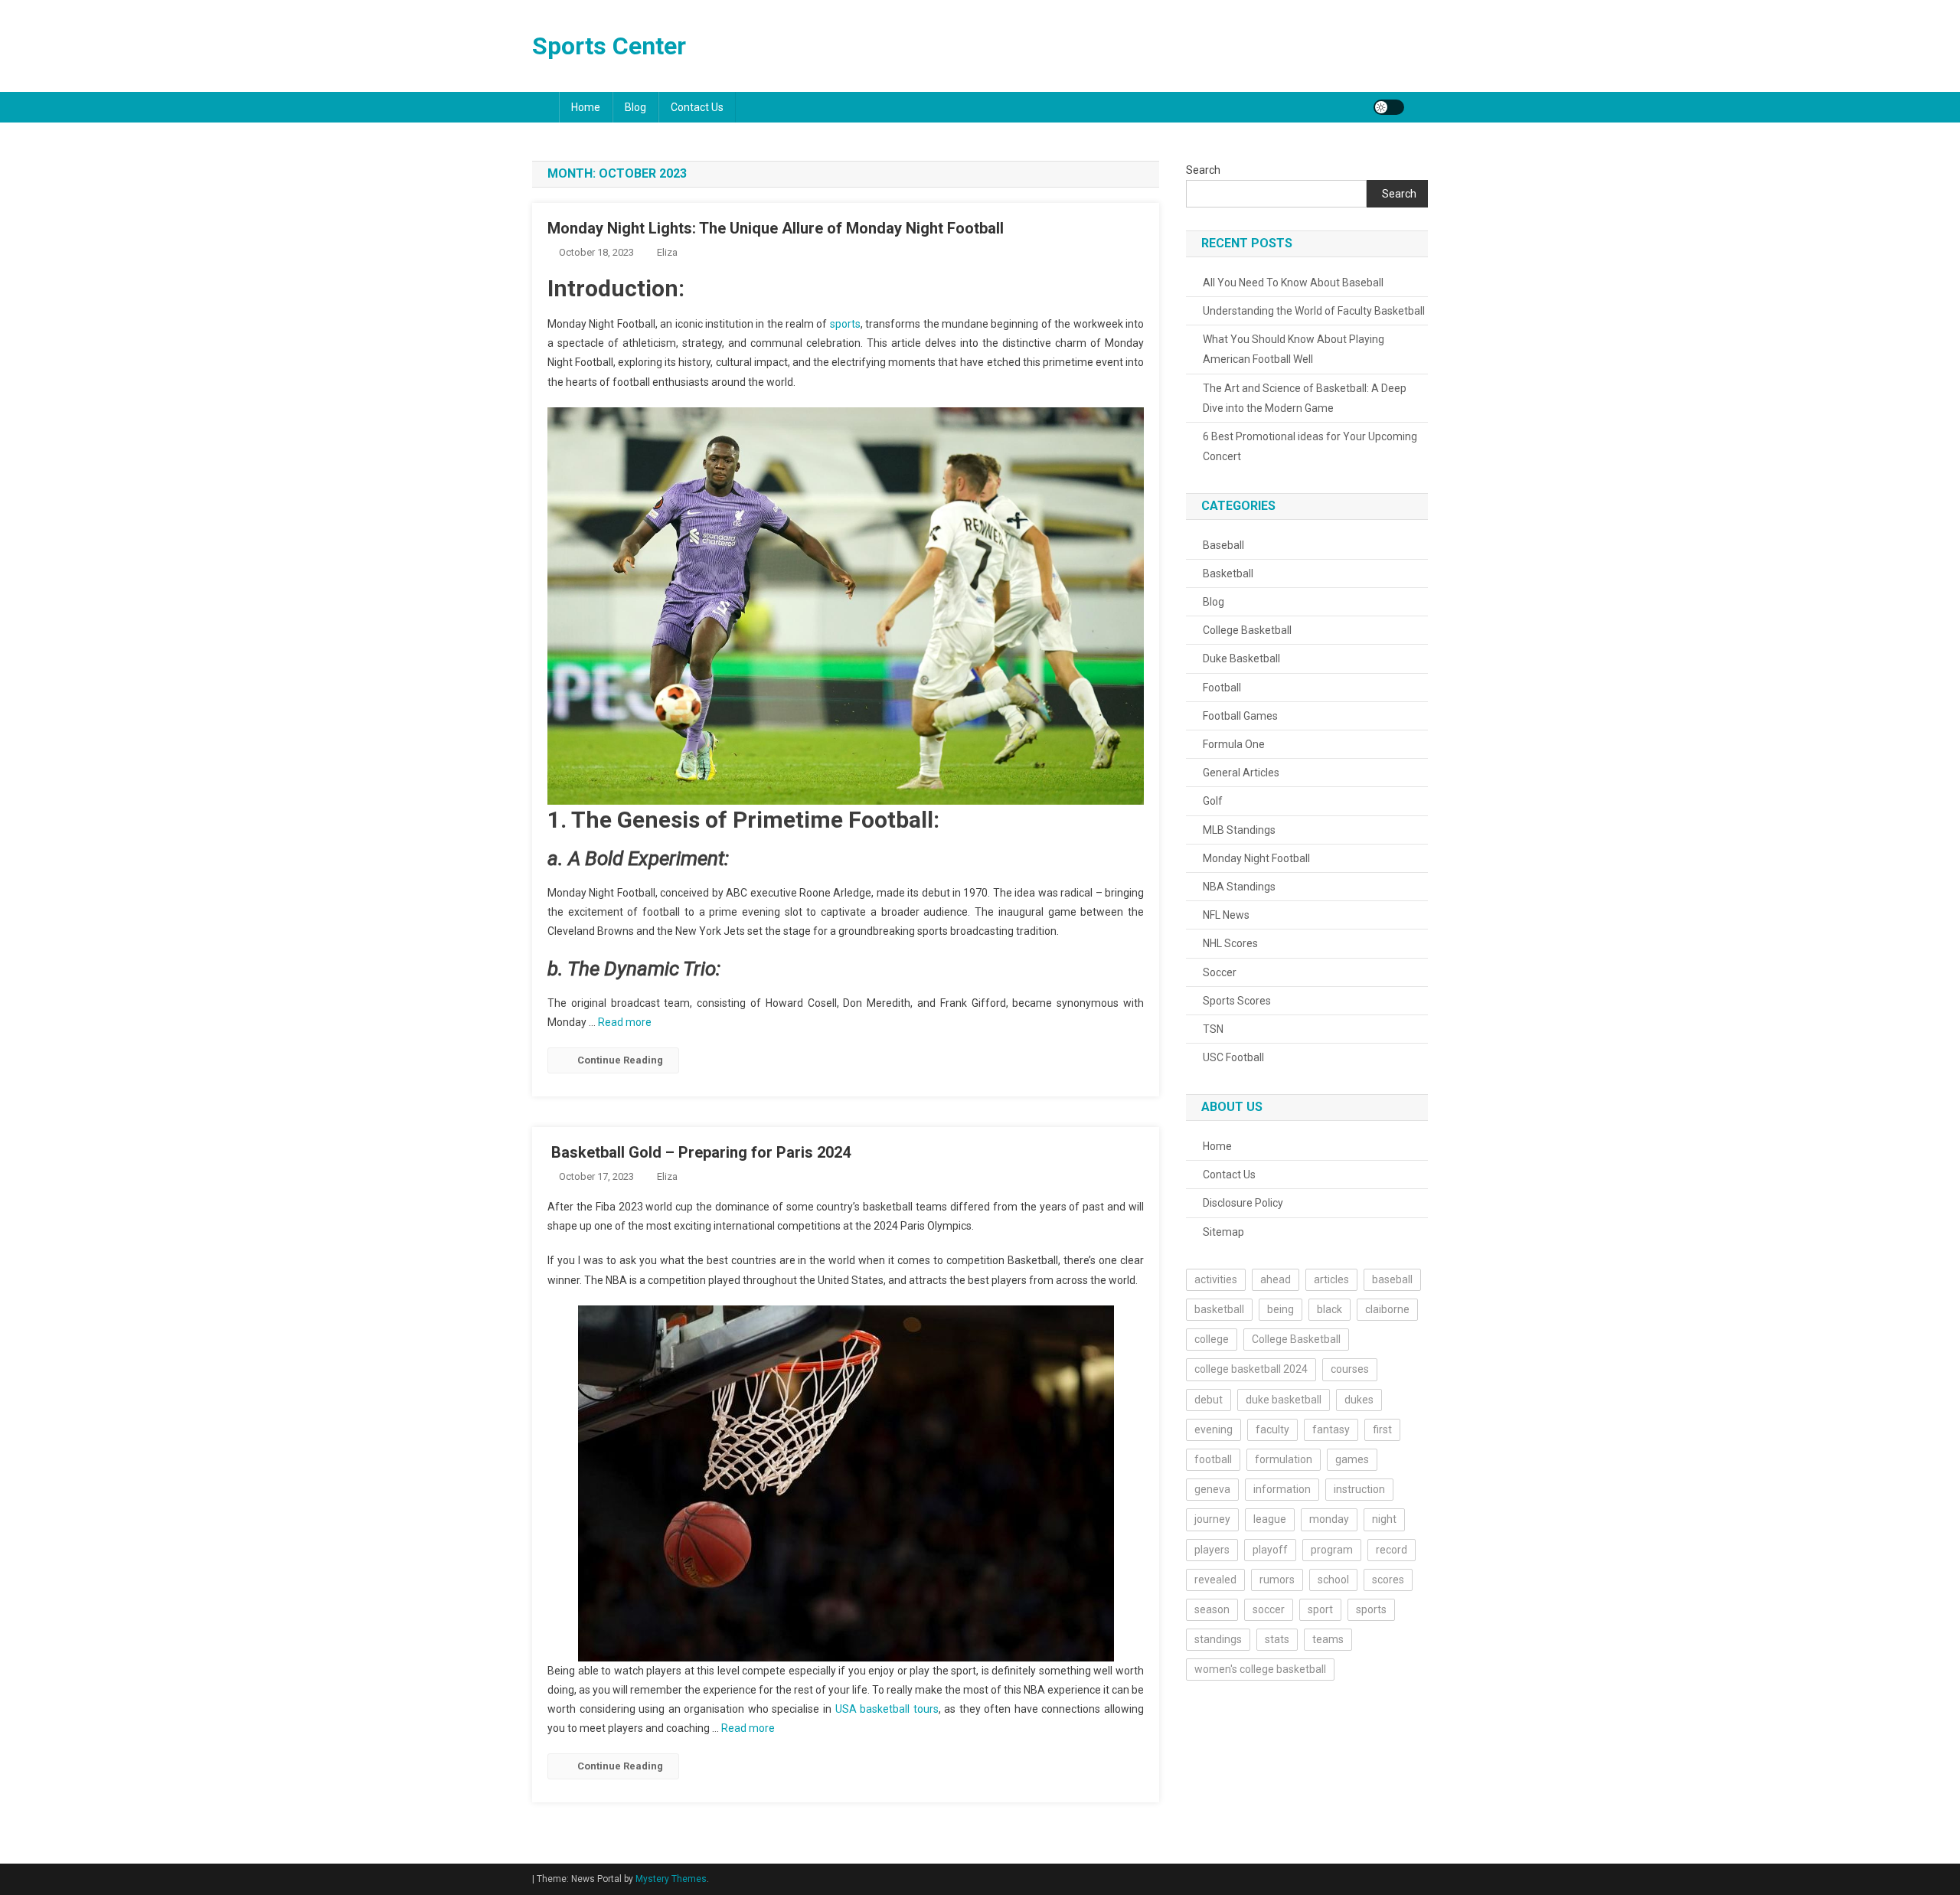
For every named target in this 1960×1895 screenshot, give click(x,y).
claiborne (1387, 1309)
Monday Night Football (1256, 858)
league (1270, 1519)
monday (1329, 1519)
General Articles (1241, 773)
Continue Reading (620, 1060)
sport (1320, 1609)
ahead (1276, 1279)
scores (1388, 1580)
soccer (1269, 1609)
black (1330, 1309)
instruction (1359, 1489)
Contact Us (697, 107)
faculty (1272, 1429)
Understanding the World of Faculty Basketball (1314, 311)
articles (1331, 1279)
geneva (1212, 1489)
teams (1328, 1639)
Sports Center (609, 46)
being (1281, 1309)
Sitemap (1223, 1232)
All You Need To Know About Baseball (1293, 283)
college (1212, 1339)
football (1213, 1459)
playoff (1270, 1550)
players (1212, 1550)
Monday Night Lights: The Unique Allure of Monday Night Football (776, 228)
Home (586, 107)
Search (1203, 170)
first (1382, 1429)
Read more (625, 1022)
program (1332, 1550)
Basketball (1228, 573)
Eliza (667, 252)
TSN (1213, 1029)
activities (1216, 1279)
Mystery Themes (671, 1879)
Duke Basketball (1241, 658)
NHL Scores (1230, 943)
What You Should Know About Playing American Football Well (1294, 349)
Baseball (1223, 545)
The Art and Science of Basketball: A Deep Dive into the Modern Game (1305, 398)
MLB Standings (1239, 830)
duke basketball (1284, 1400)
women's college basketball (1260, 1669)
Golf (1213, 801)
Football (1222, 688)
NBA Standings (1239, 887)
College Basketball (1247, 630)
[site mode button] (1389, 107)
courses (1350, 1369)
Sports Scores (1237, 1001)
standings (1218, 1639)
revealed (1215, 1580)
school (1333, 1580)
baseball (1392, 1279)
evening (1214, 1429)
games (1352, 1459)
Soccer (1220, 972)
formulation (1284, 1459)
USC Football (1233, 1057)
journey (1212, 1519)
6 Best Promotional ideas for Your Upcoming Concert (1310, 446)
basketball (1219, 1309)
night (1384, 1519)
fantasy (1331, 1429)
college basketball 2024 (1251, 1369)
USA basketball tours (887, 1709)
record (1392, 1550)
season (1212, 1609)
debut (1209, 1400)
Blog (635, 107)
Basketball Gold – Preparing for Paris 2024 (699, 1152)
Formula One (1234, 744)
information (1282, 1489)
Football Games (1240, 716)
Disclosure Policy (1243, 1203)
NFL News (1226, 915)
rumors (1277, 1580)
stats (1277, 1639)
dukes (1359, 1400)
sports (845, 324)
